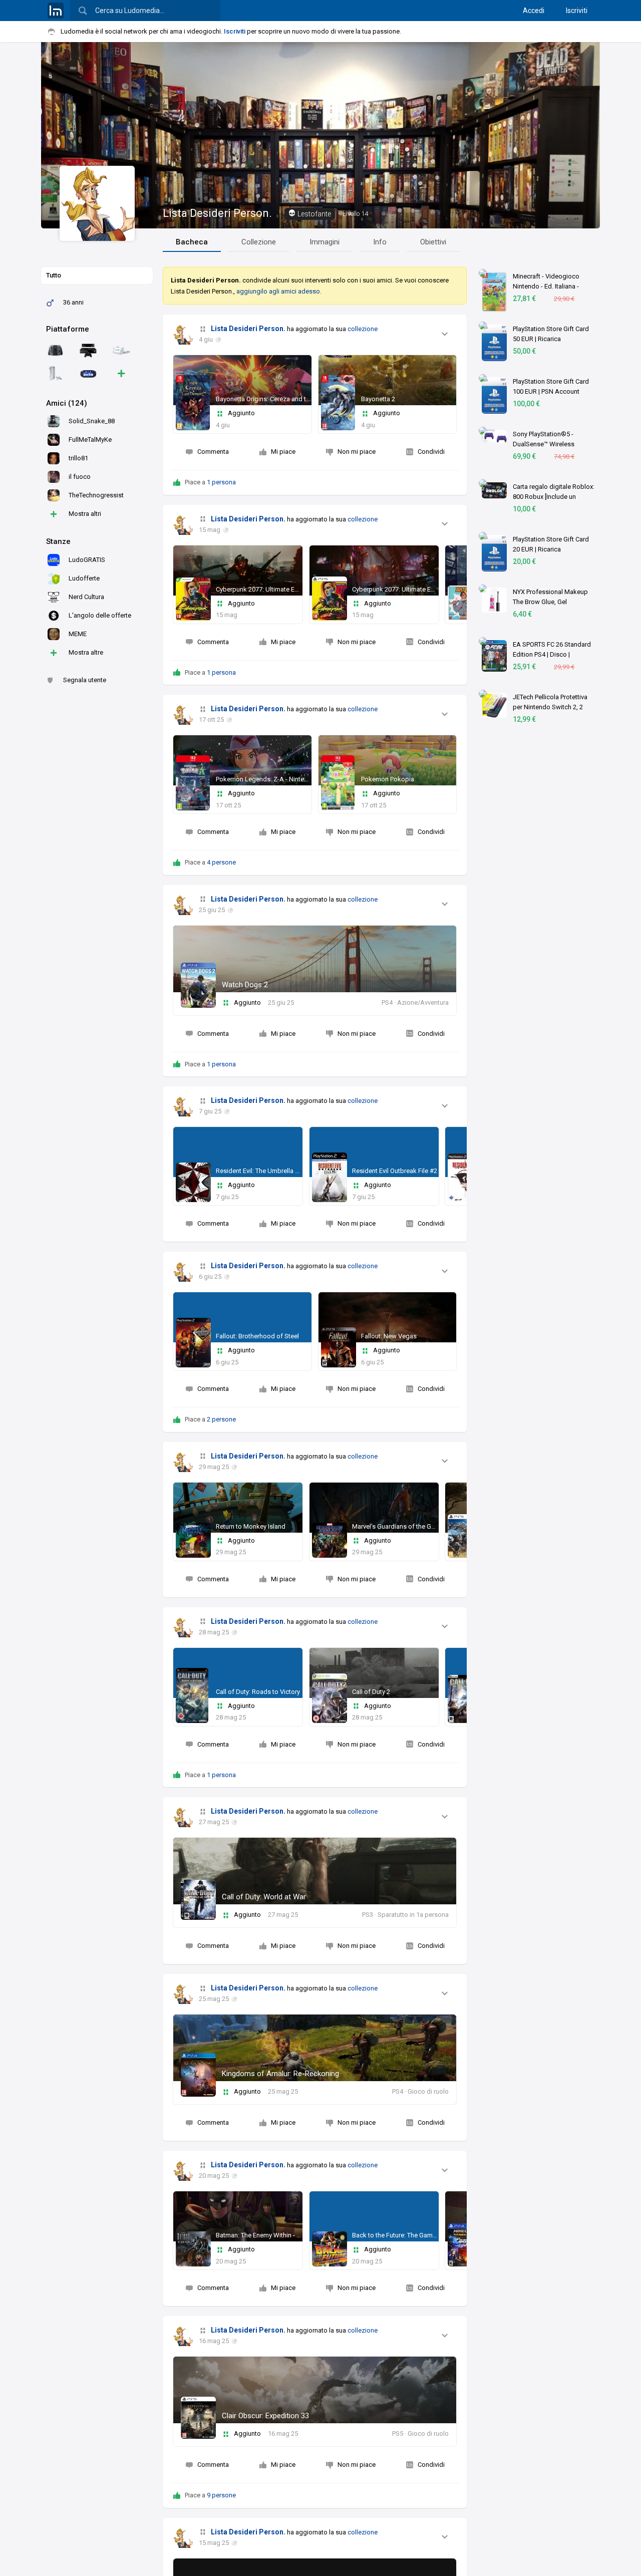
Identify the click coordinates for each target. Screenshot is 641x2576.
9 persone (221, 2495)
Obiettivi (433, 242)
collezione (363, 329)
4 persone (221, 862)
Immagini (325, 242)
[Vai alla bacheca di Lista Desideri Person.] (183, 335)
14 (355, 214)
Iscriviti (577, 11)
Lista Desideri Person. (217, 213)
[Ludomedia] (56, 11)
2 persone (221, 1419)
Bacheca (192, 242)
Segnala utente (85, 680)
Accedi (534, 11)
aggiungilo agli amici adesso (278, 291)
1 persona (221, 482)
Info (380, 242)
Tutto (54, 275)
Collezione (259, 242)
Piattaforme (68, 329)
